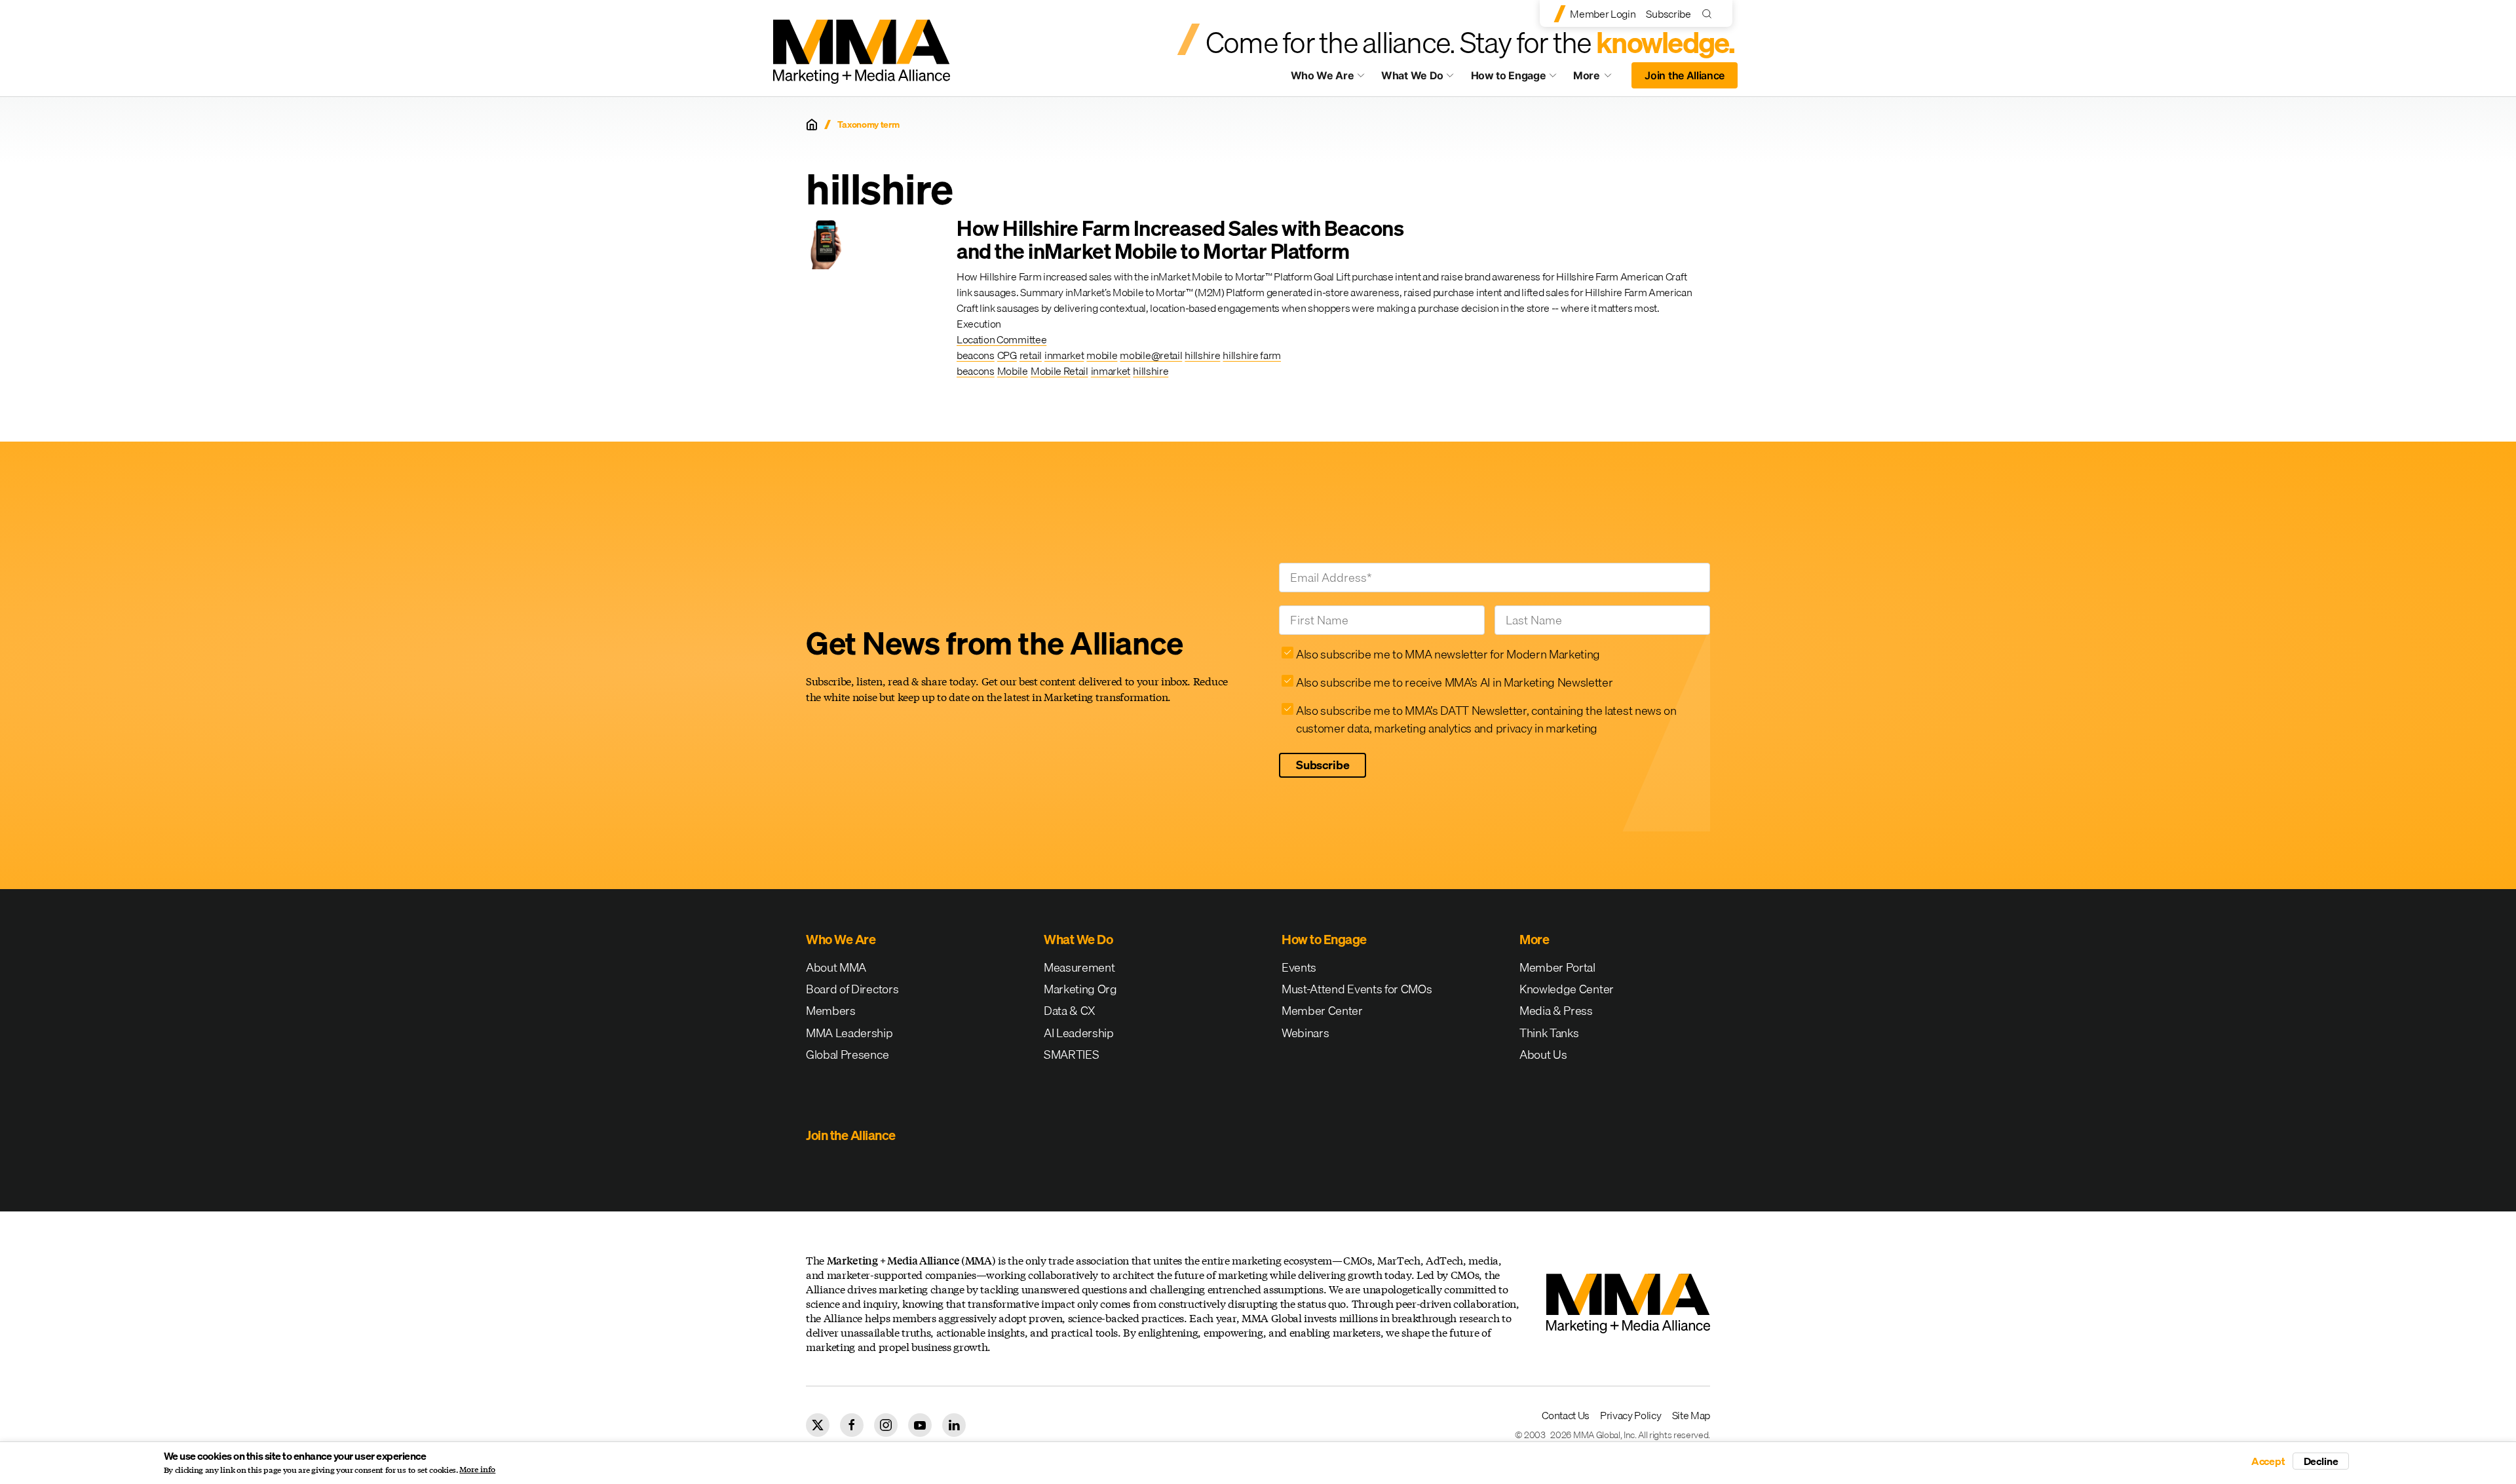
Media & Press (1556, 1011)
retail (1031, 355)
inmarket (1064, 355)
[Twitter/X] (818, 1425)
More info (477, 1470)
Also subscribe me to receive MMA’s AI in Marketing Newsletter (1454, 682)
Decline (2321, 1461)
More (1599, 79)
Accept (2268, 1461)
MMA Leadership (849, 1033)
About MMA (836, 967)
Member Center (1322, 1011)
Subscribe (1668, 14)
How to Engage (1509, 75)
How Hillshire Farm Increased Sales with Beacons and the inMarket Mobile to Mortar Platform (1180, 240)
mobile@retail (1151, 355)
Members (831, 1011)
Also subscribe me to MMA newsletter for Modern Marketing (1448, 654)
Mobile (1013, 371)
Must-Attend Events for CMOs (1357, 989)
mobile (1102, 355)
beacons (976, 355)
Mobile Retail (1059, 371)
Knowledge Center (1567, 989)
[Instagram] (886, 1425)
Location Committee (1001, 339)
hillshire (1202, 355)
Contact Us (1566, 1415)
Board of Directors (852, 989)
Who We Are (1323, 75)
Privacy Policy (1631, 1415)
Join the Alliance (1685, 75)
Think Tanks (1549, 1033)
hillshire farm (1252, 355)
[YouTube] (920, 1425)
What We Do (1412, 75)
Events (1299, 967)
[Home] (812, 124)
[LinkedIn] (954, 1425)
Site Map (1691, 1415)
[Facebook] (852, 1425)
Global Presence (847, 1055)
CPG (1007, 355)
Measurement (1079, 967)
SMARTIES (1071, 1055)
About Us (1543, 1055)
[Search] (1710, 13)
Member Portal (1557, 967)
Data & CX (1070, 1011)
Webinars (1305, 1033)
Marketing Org (1080, 989)
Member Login (1603, 14)
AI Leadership (1079, 1033)
